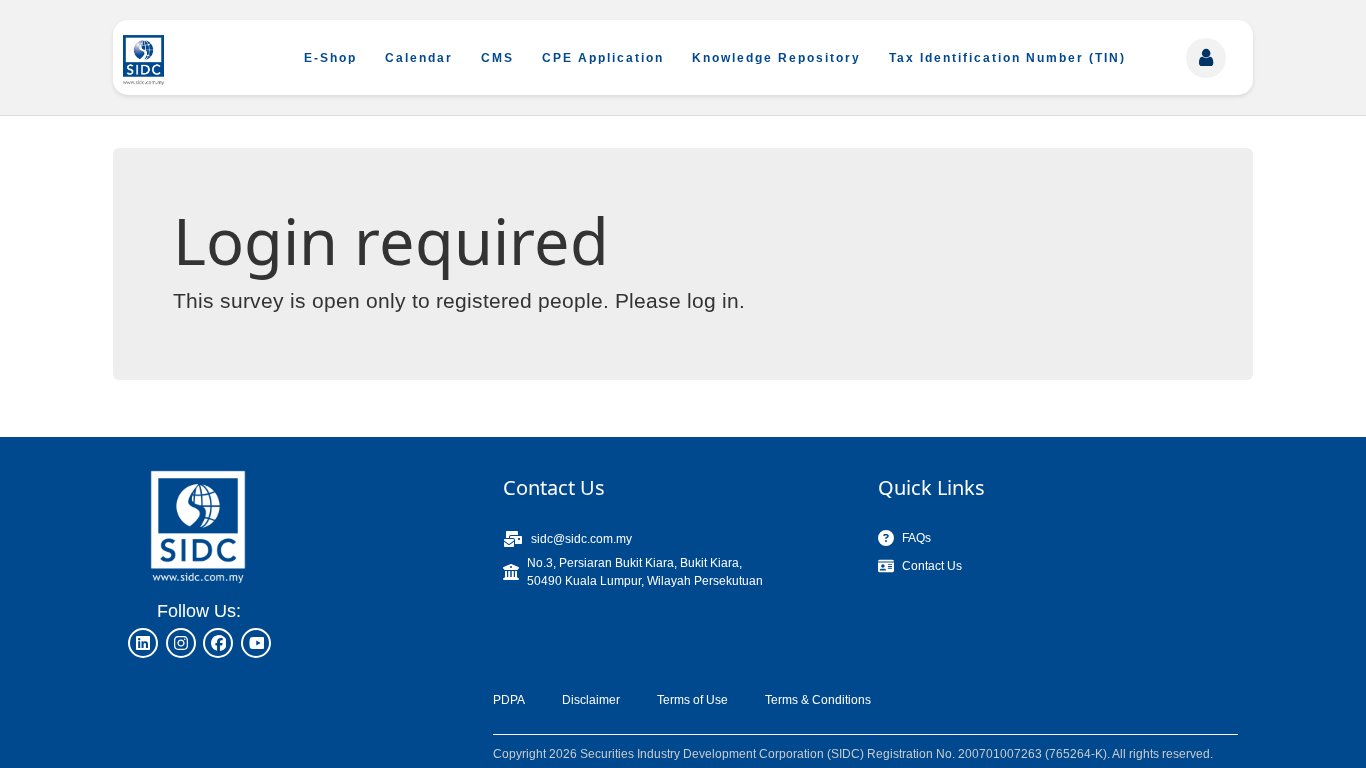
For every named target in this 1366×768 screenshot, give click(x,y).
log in (713, 300)
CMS (497, 58)
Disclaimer (591, 700)
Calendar (419, 58)
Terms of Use (692, 700)
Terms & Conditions (818, 700)
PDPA (509, 700)
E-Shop (330, 58)
